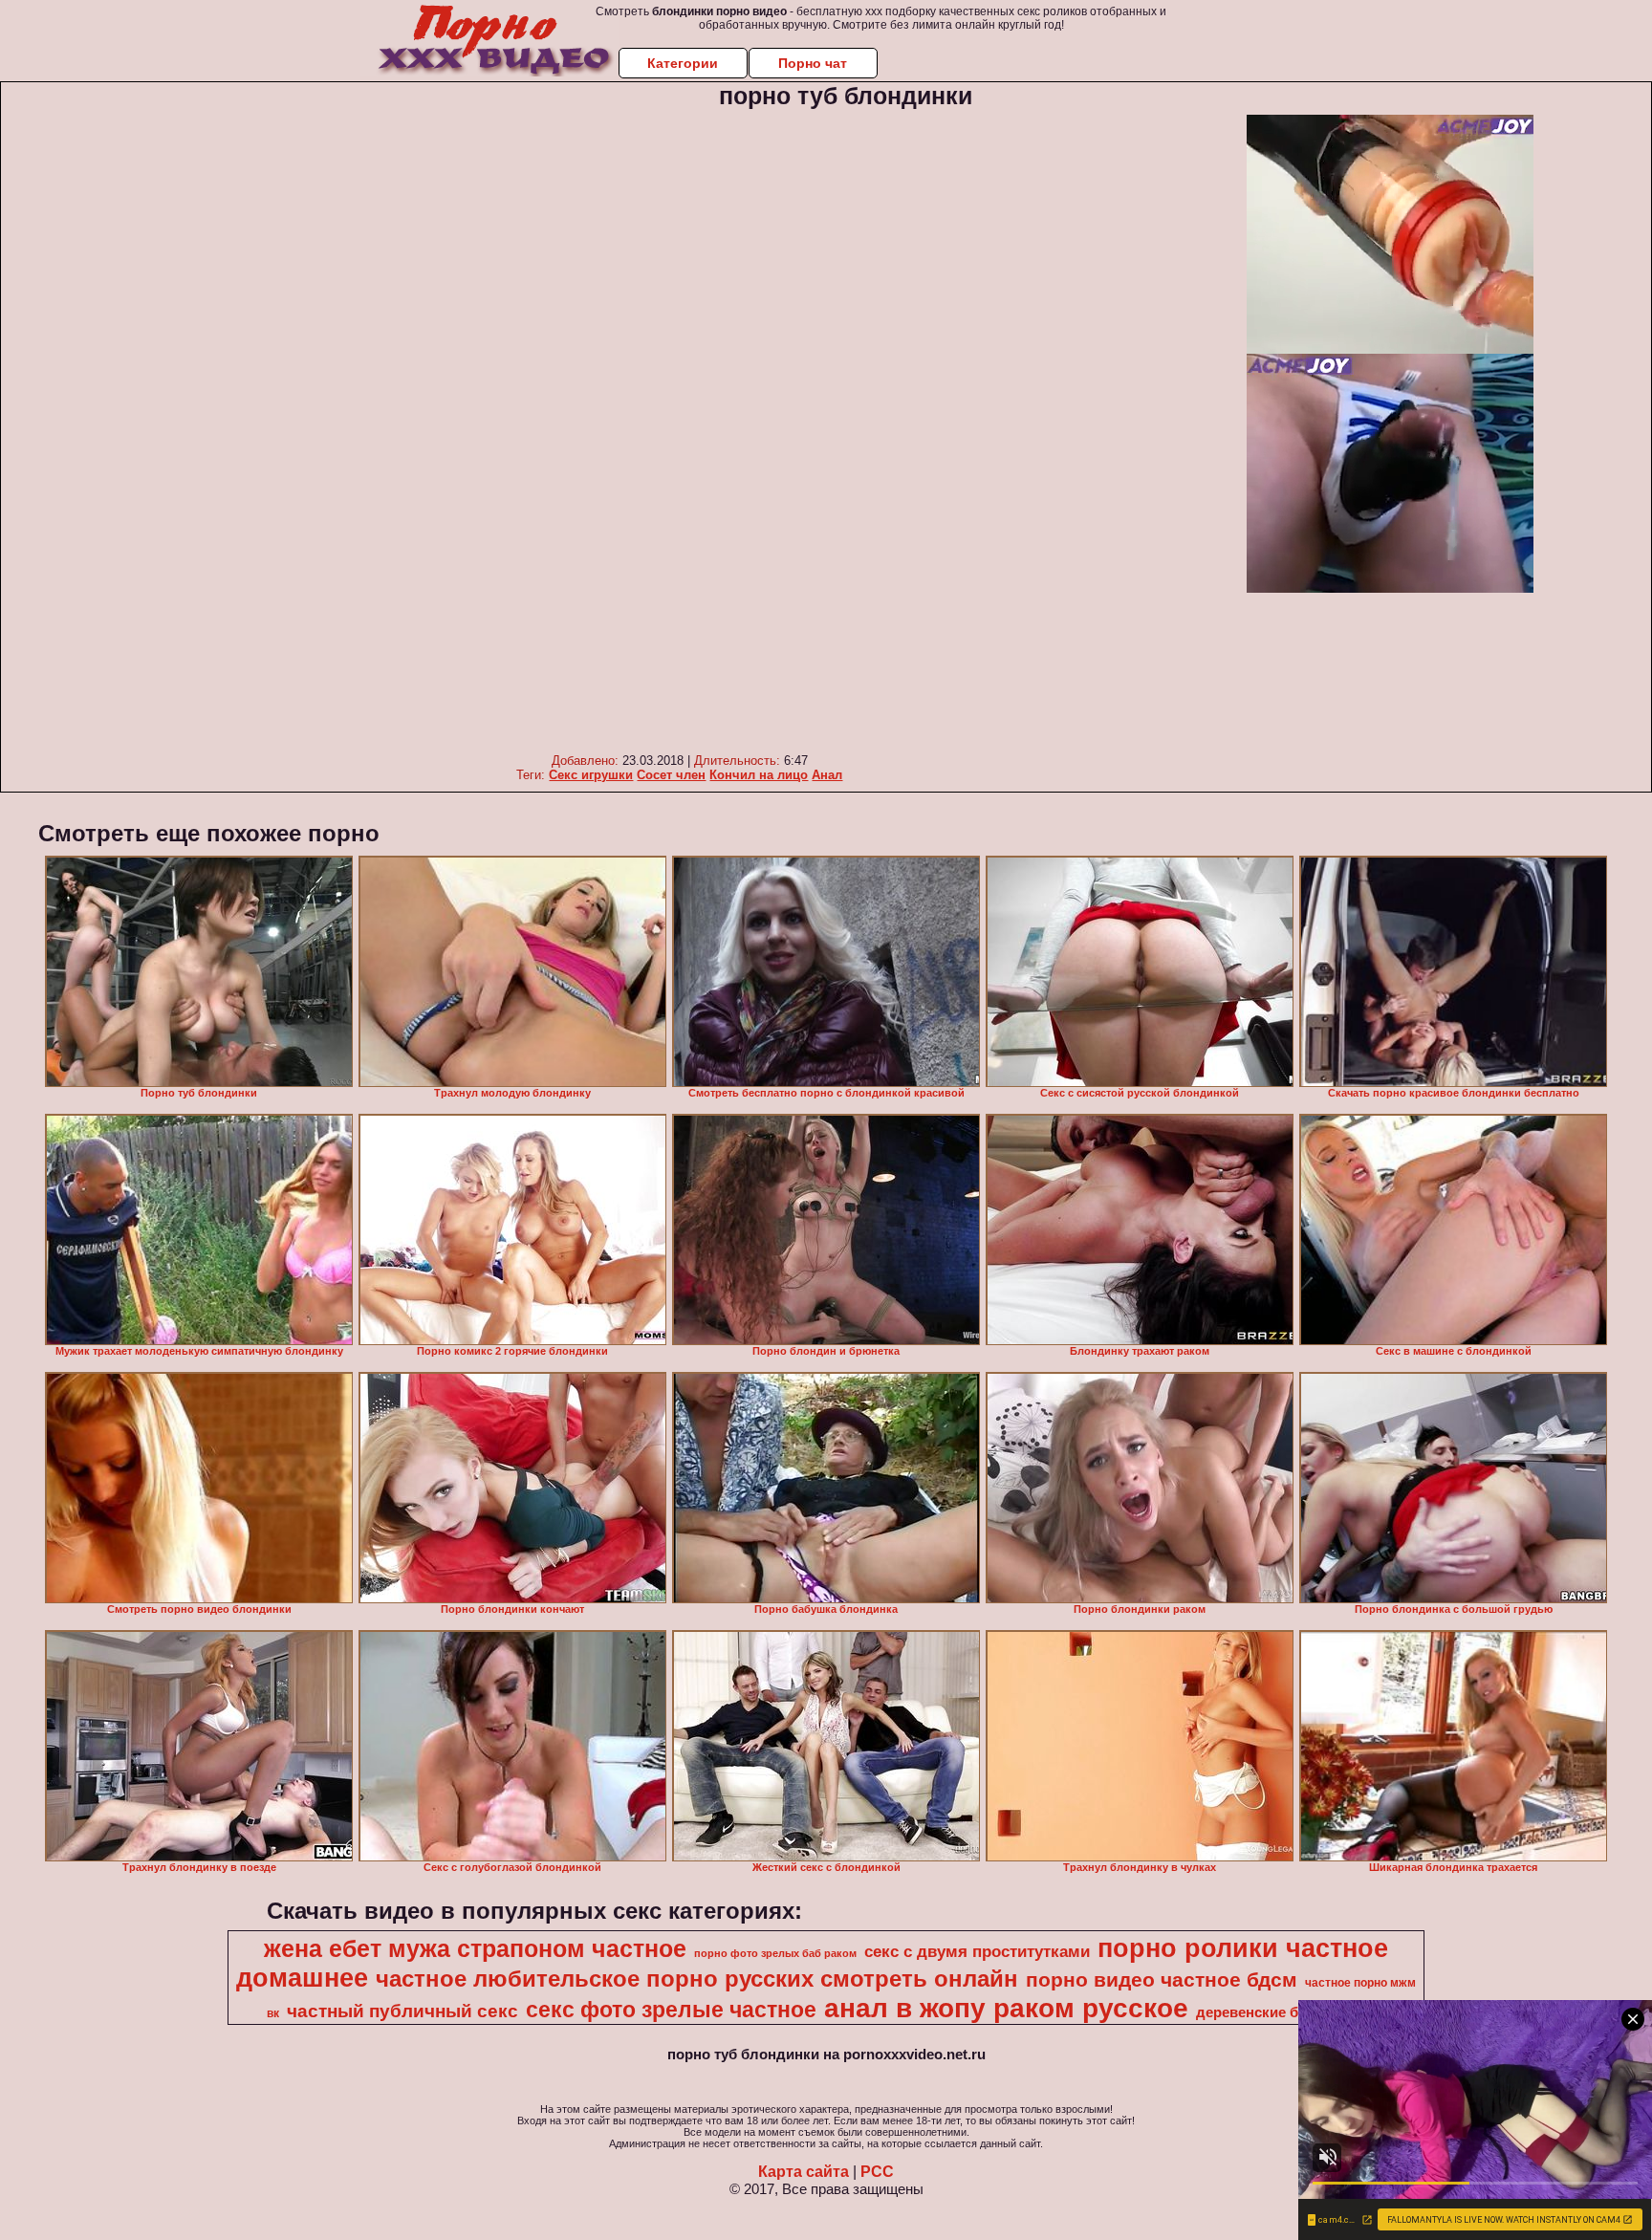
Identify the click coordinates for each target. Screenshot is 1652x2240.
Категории (683, 63)
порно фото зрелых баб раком (775, 1953)
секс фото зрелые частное (671, 2010)
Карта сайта (804, 2172)
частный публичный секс (402, 2011)
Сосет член (671, 775)
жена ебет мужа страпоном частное (475, 1948)
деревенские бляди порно (1289, 2012)
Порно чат (813, 63)
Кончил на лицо (759, 775)
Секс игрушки (591, 775)
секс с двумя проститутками (977, 1951)
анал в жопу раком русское (1006, 2008)
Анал (827, 775)
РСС (877, 2172)
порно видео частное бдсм (1162, 1980)
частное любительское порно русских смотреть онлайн (697, 1979)
